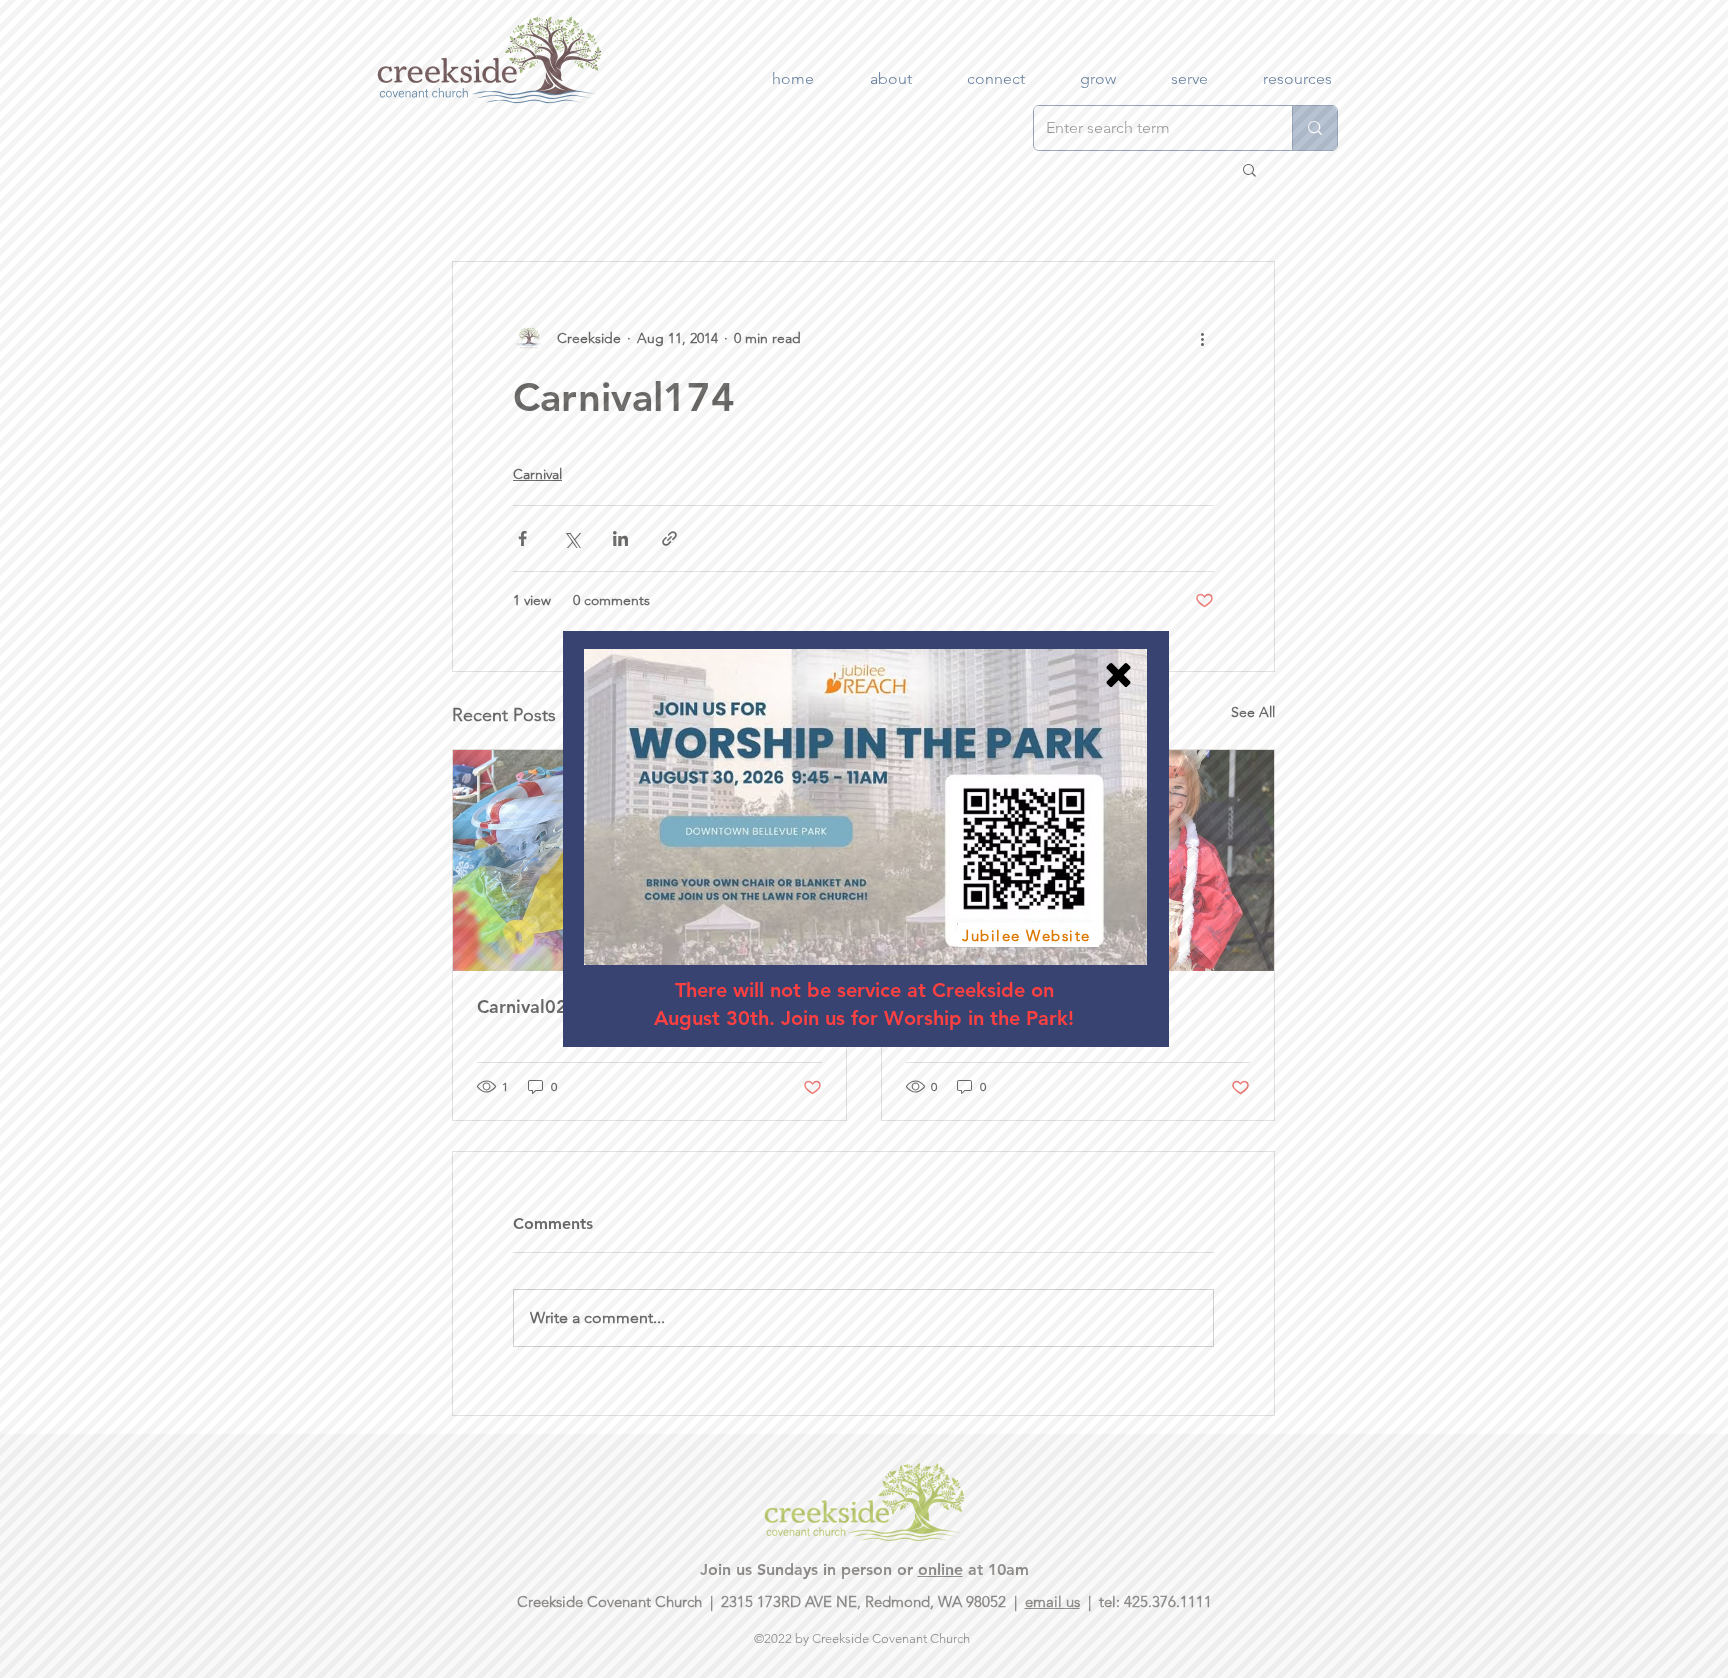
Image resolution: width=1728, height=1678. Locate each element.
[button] (1118, 675)
